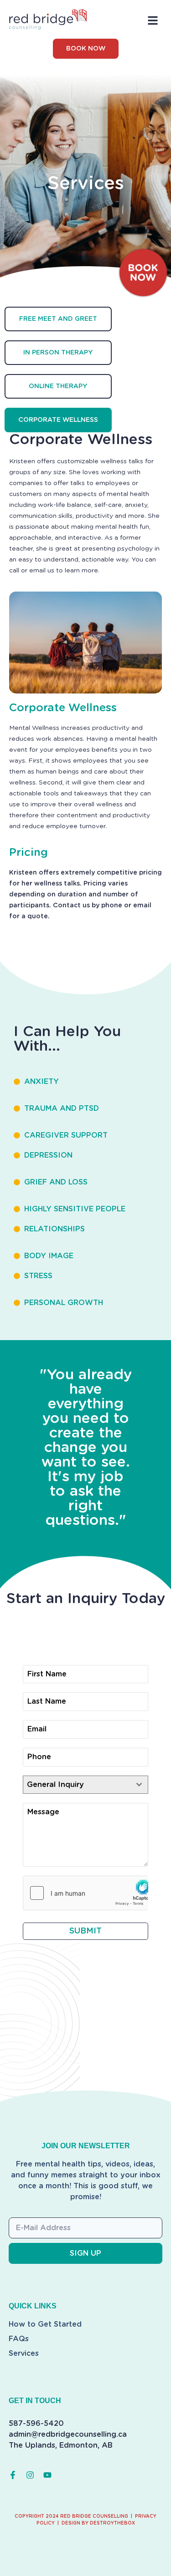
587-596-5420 (36, 2424)
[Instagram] (30, 2475)
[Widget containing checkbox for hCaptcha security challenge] (85, 1893)
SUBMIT (85, 1931)
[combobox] (85, 1785)
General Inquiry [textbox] (55, 1785)
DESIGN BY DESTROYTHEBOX (98, 2523)
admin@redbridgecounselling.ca (68, 2434)
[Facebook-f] (13, 2475)
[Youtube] (47, 2475)
